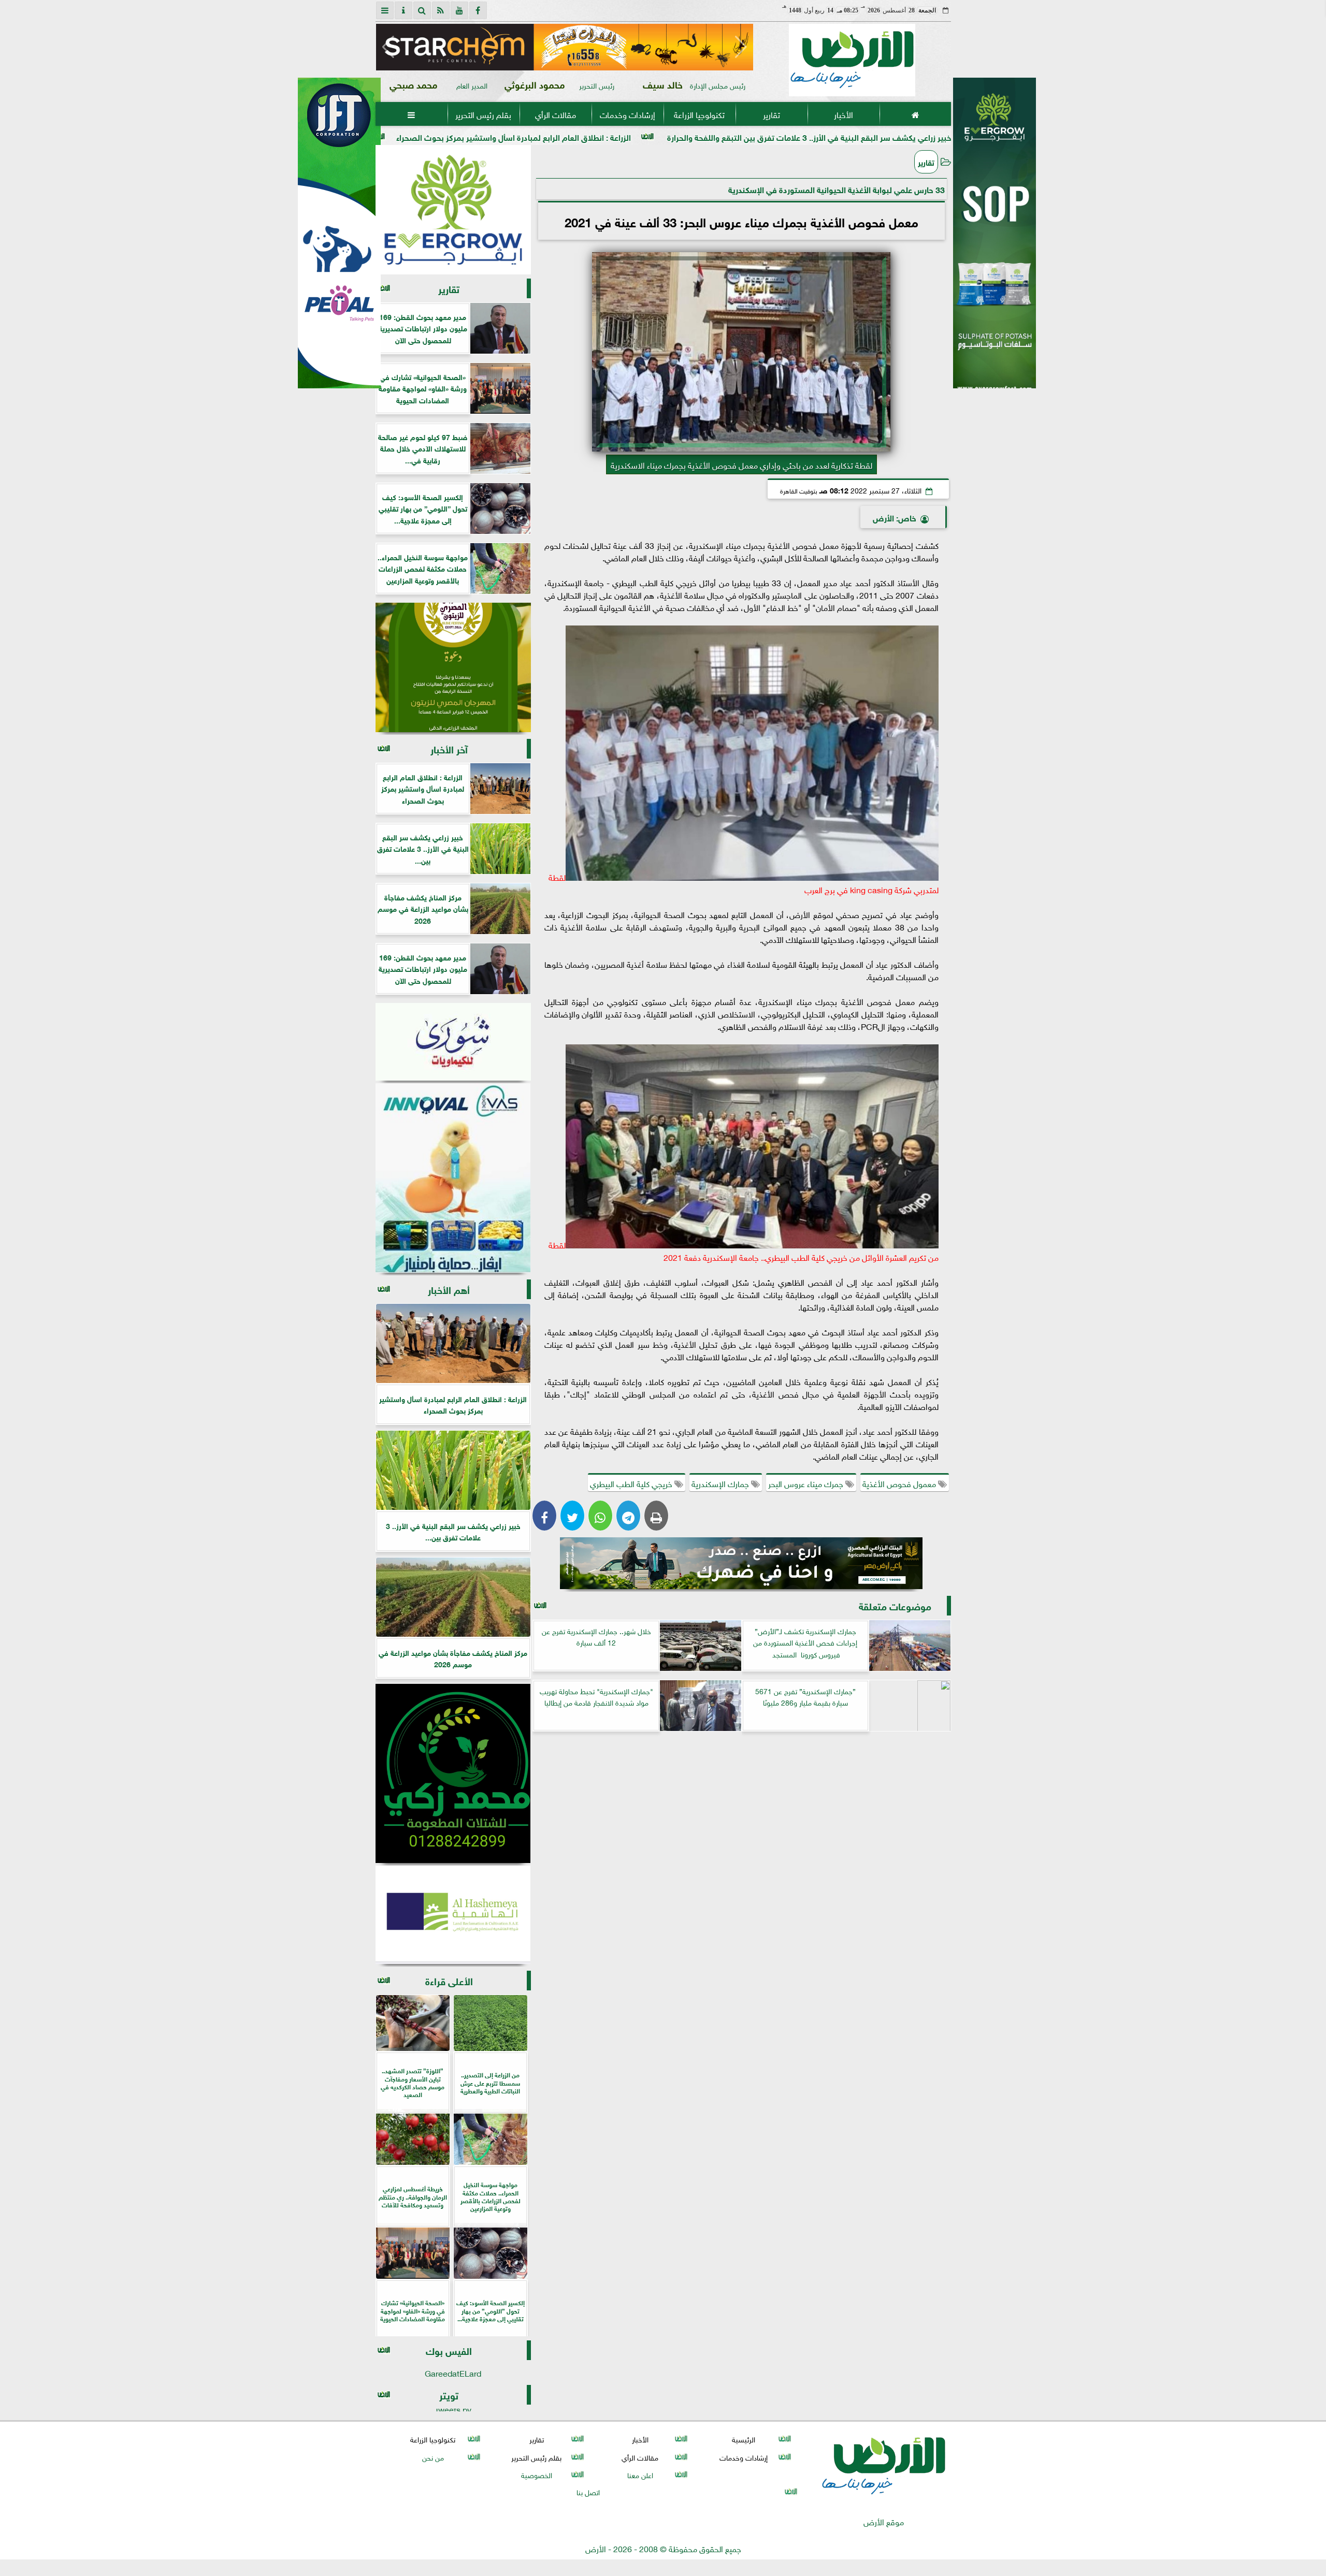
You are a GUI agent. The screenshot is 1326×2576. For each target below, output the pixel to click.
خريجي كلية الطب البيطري (632, 1483)
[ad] (567, 47)
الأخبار (843, 114)
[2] (994, 244)
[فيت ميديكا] (339, 233)
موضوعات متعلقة (895, 1605)
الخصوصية (536, 2474)
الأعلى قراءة (449, 1980)
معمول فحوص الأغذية (900, 1483)
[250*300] (453, 210)
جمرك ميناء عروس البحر (807, 1483)
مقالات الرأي (555, 114)
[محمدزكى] (453, 1773)
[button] (388, 47)
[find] (422, 10)
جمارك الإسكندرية (721, 1483)
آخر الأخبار (449, 748)
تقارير (771, 114)
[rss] (441, 10)
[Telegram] (628, 1516)
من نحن (433, 2457)
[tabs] (385, 10)
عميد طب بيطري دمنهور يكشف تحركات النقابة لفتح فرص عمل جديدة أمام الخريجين (404, 136)
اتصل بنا (588, 2491)
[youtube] (459, 10)
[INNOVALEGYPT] (453, 1178)
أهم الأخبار (449, 1289)
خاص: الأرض (895, 517)
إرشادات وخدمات (627, 114)
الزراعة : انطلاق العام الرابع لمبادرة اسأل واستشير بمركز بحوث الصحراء (697, 136)
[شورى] (453, 1042)
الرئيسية (744, 2439)
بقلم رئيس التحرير (483, 114)
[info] (403, 10)
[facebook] (478, 10)
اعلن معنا (640, 2474)
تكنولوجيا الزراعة (699, 114)
